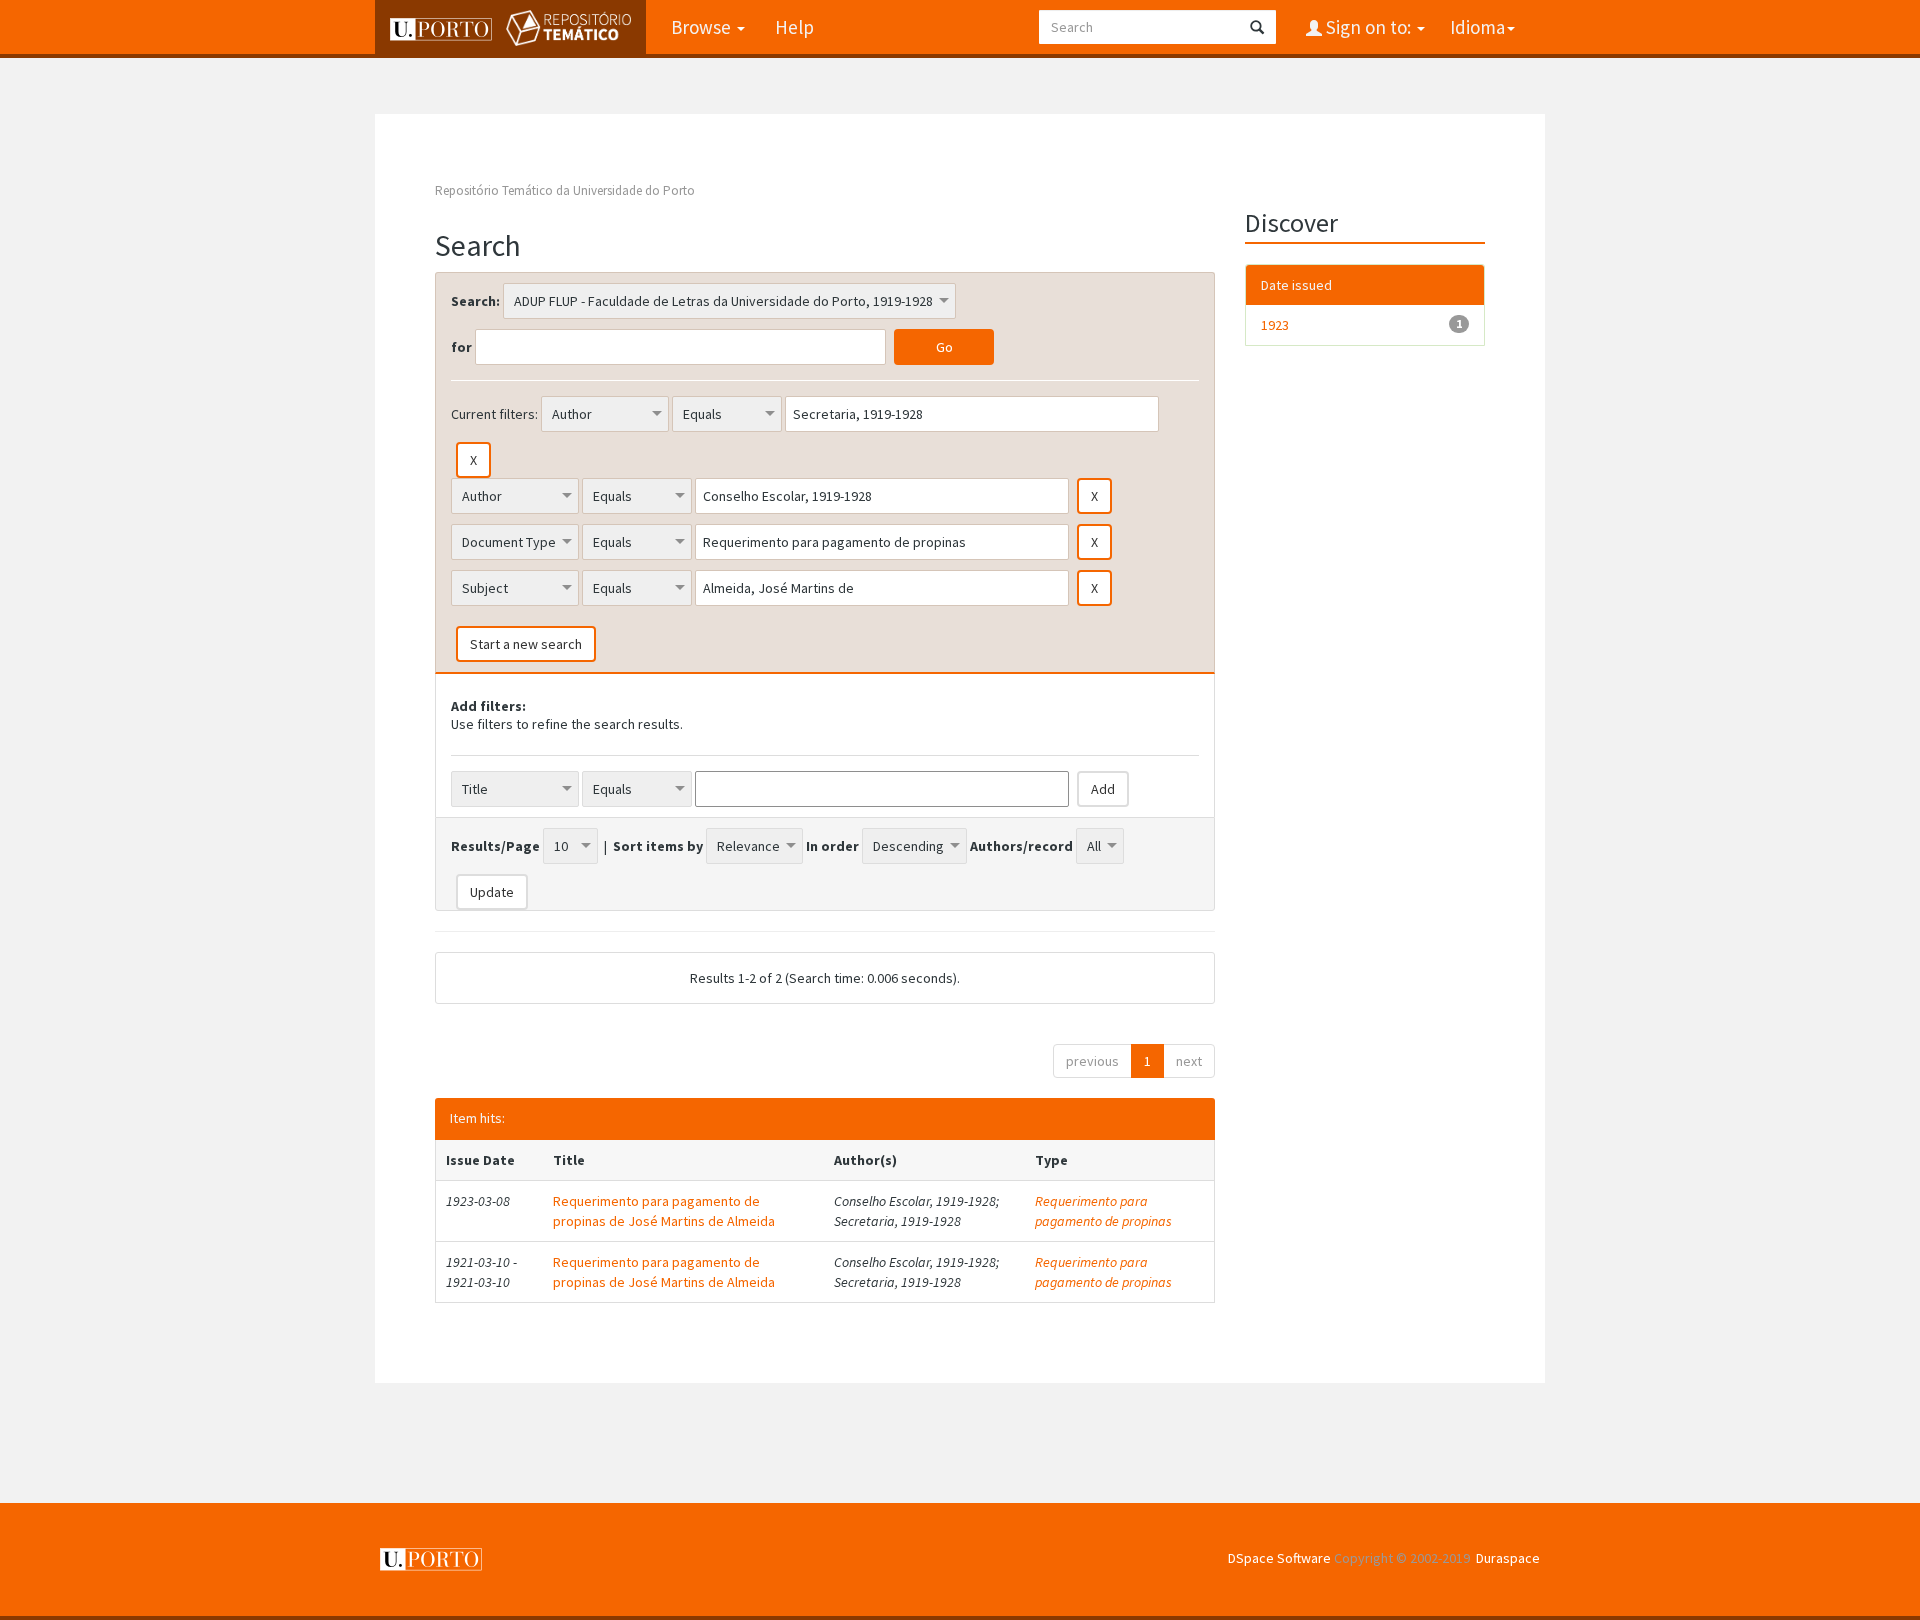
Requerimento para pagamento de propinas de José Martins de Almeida (664, 1211)
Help (794, 27)
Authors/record (1021, 846)
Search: (475, 301)
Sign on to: (1368, 27)
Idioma (1477, 27)
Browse (703, 27)
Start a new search (526, 644)
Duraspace (1508, 1558)
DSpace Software (1279, 1558)
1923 (1275, 325)
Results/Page (495, 846)
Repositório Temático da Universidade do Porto (565, 190)
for (461, 347)
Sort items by (658, 846)
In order (832, 846)
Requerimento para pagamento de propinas (1103, 1211)
